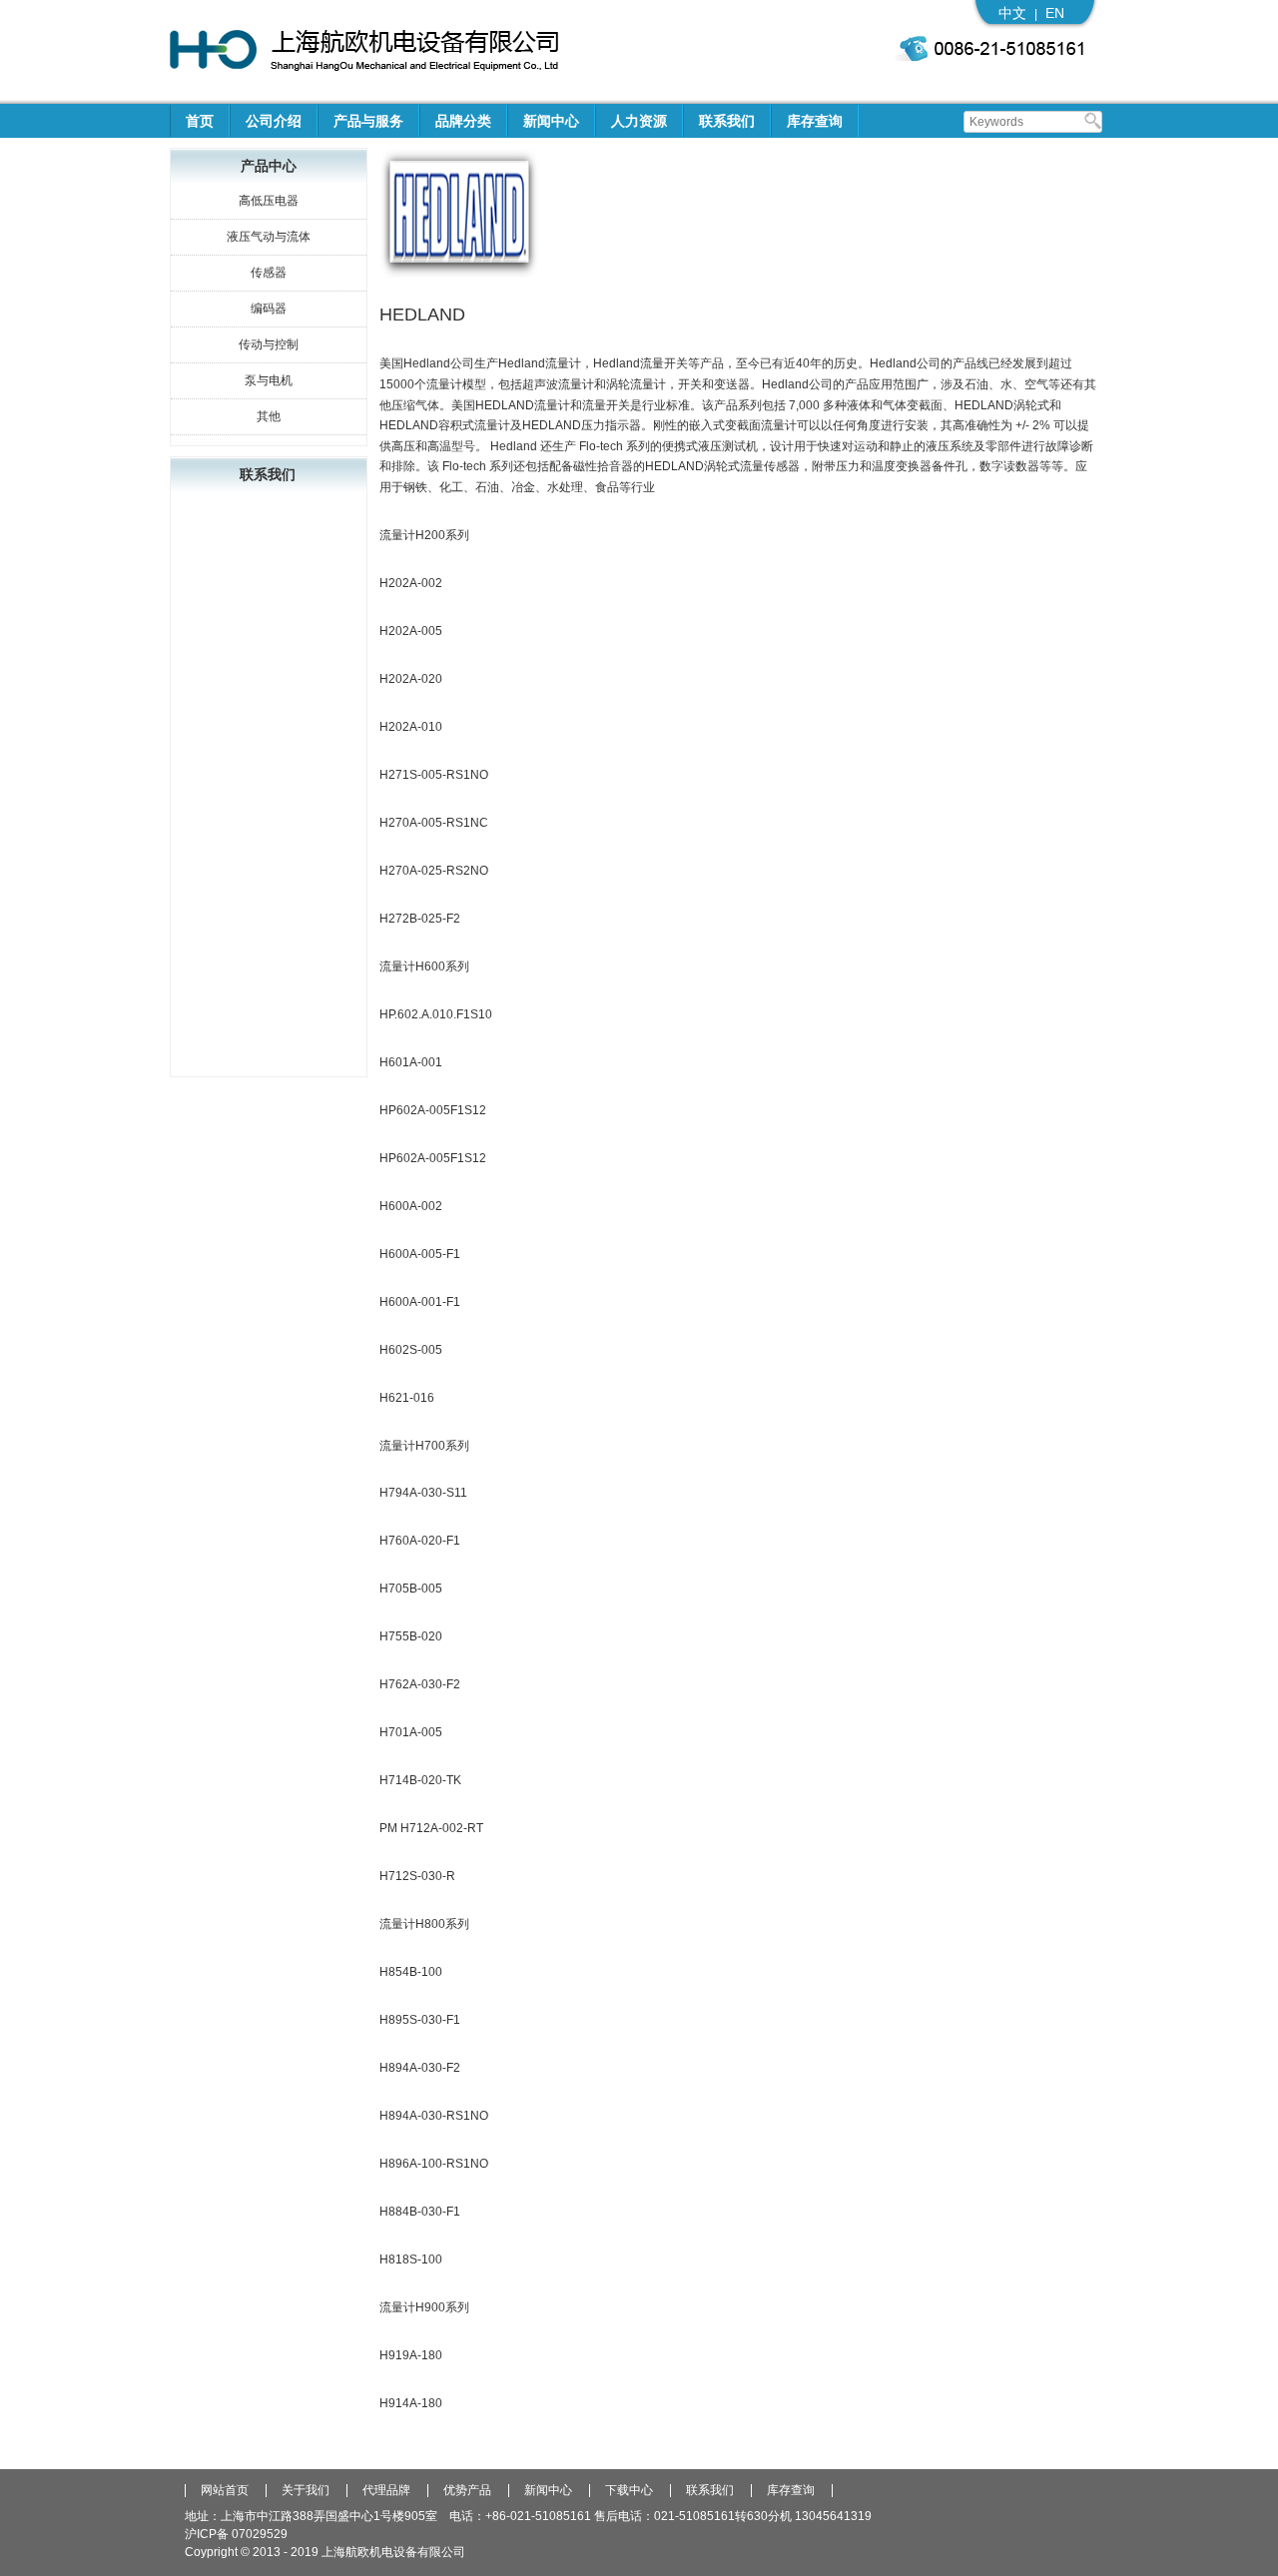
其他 (269, 416)
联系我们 (727, 121)
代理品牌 (386, 2491)
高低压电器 (269, 201)
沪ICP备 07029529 (236, 2534)
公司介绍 (274, 121)
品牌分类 (463, 121)
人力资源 (639, 121)
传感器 (269, 273)
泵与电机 (269, 380)
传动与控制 (269, 344)
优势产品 (467, 2491)
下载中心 (629, 2491)
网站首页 (225, 2491)
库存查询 (815, 121)
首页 (200, 121)
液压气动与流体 (269, 237)
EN (1055, 13)
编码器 (269, 309)
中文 (1012, 13)
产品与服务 (368, 121)
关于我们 (306, 2491)
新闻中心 (551, 121)
